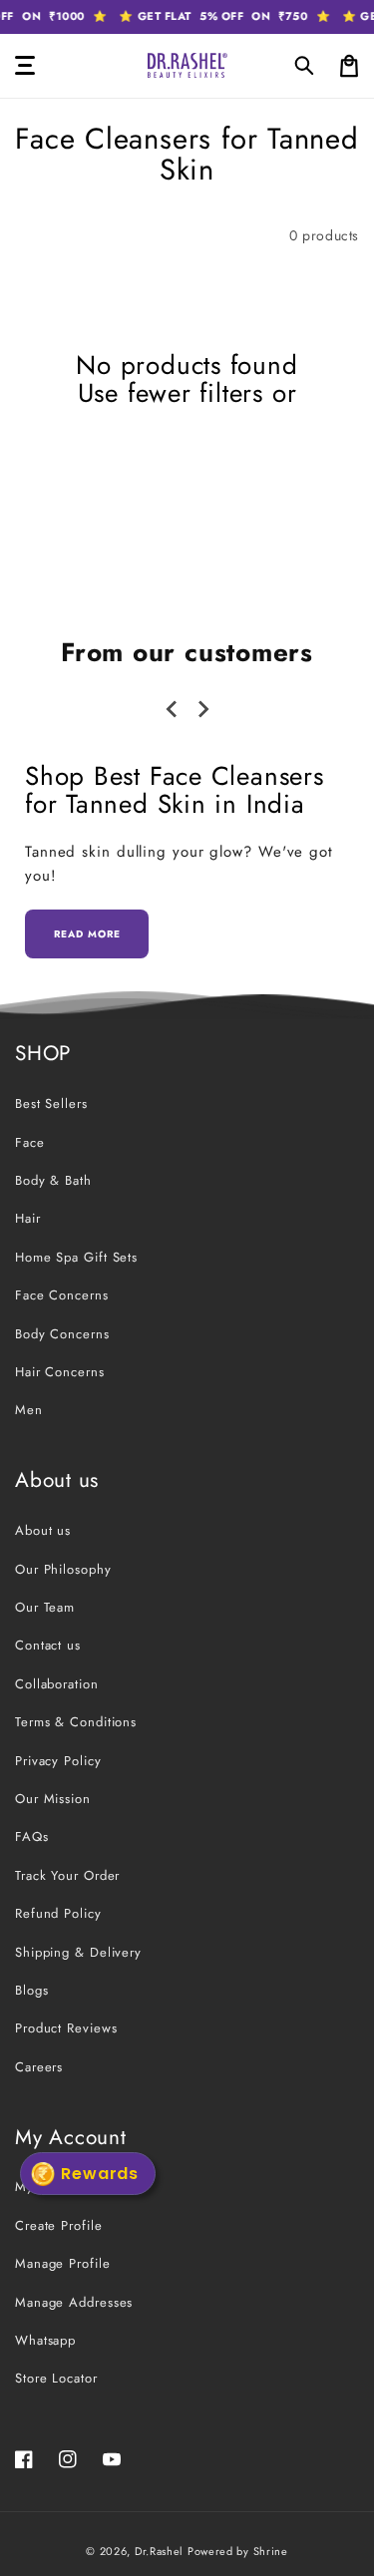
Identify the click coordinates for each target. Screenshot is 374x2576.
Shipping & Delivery (78, 1952)
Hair (28, 1218)
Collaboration (57, 1684)
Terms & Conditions (76, 1722)
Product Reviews (66, 2028)
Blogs (32, 1990)
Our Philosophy (63, 1569)
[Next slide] (202, 709)
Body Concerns (62, 1334)
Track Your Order (67, 1875)
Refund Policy (58, 1913)
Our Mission (53, 1799)
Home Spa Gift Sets (76, 1257)
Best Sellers (51, 1104)
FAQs (32, 1837)
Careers (39, 2067)
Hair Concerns (60, 1372)
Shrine (271, 2551)
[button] (305, 66)
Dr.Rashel (159, 2551)
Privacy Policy (58, 1761)
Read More (87, 934)
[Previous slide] (173, 709)
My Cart (39, 2187)
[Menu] (25, 66)
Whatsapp (45, 2340)
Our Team (45, 1607)
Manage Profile (63, 2263)
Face (30, 1142)
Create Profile (59, 2225)
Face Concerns (62, 1295)
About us (43, 1530)
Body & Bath (53, 1180)
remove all (187, 421)
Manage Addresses (74, 2302)
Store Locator (56, 2378)
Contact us (48, 1645)
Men (29, 1410)
